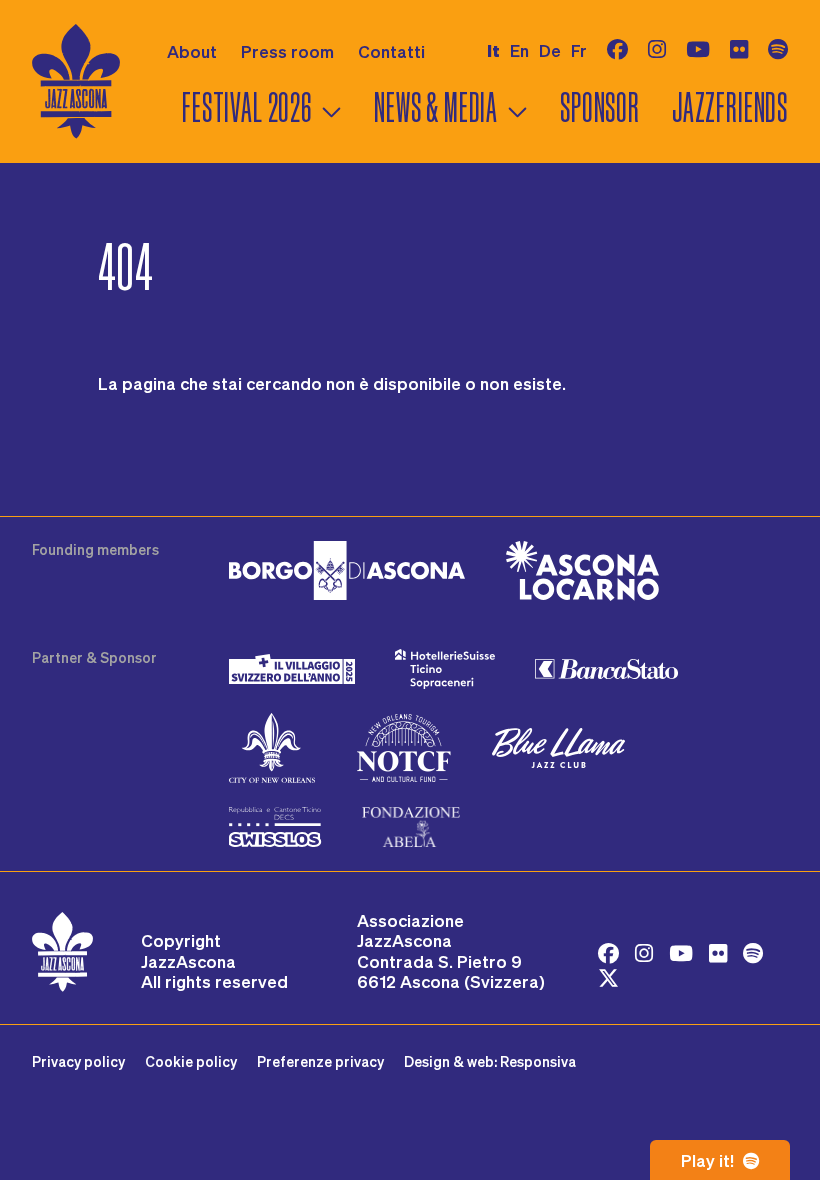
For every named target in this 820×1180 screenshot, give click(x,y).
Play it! (709, 1160)
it (493, 50)
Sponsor (600, 108)
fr (579, 50)
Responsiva (538, 1061)
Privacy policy (78, 1061)
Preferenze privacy (320, 1061)
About (192, 51)
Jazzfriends (730, 108)
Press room (287, 51)
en (519, 50)
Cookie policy (191, 1061)
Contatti (391, 51)
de (550, 50)
